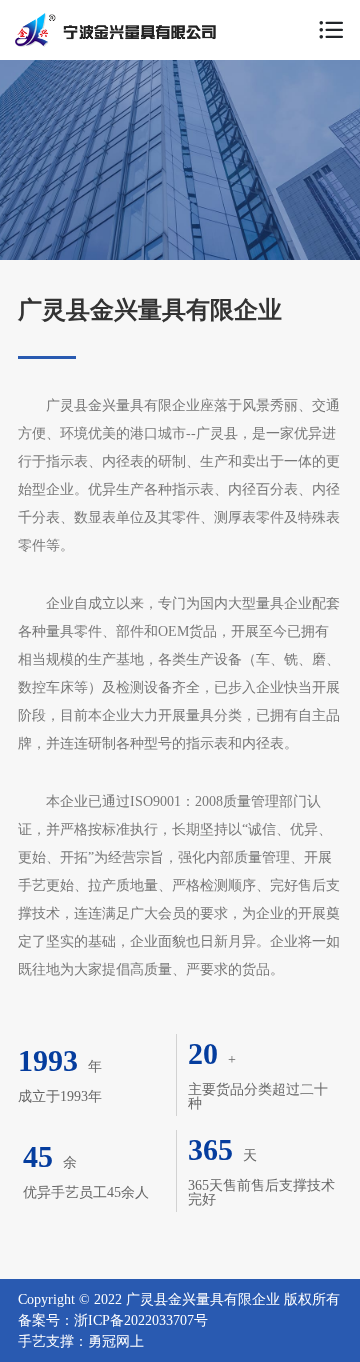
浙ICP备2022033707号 (141, 1320)
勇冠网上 (116, 1341)
